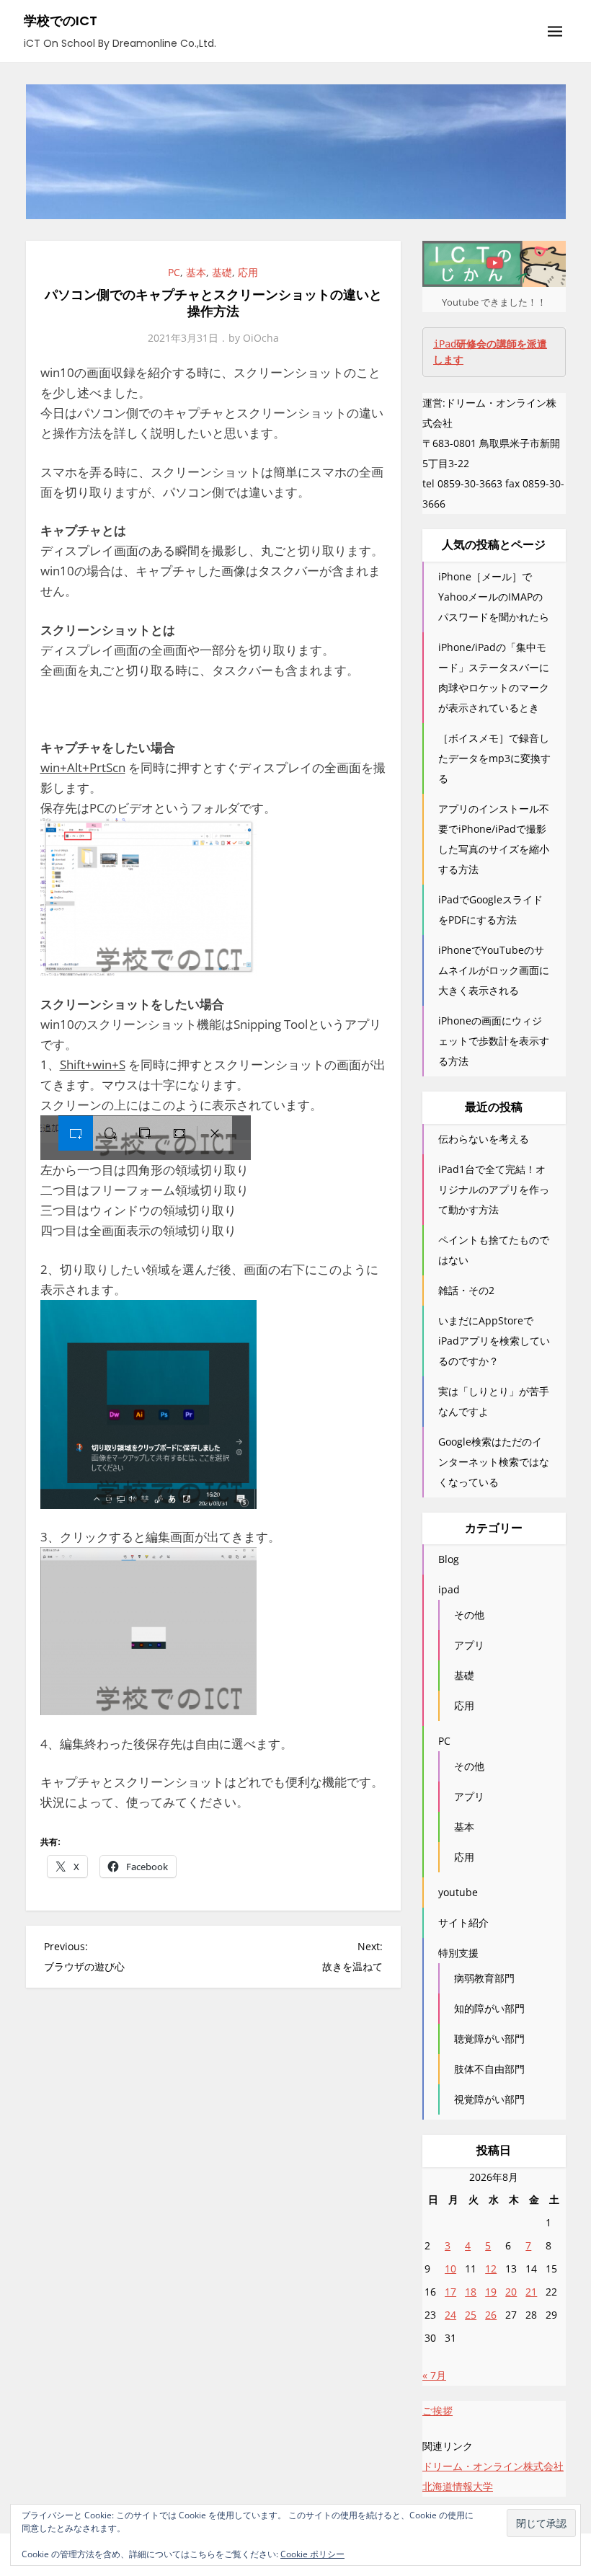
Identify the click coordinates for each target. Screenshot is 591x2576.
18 (471, 2292)
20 (511, 2292)
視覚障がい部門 (489, 2099)
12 (491, 2269)
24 (450, 2315)
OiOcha (261, 338)
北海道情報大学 (458, 2486)
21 (531, 2292)
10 (450, 2269)
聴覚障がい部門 (489, 2039)
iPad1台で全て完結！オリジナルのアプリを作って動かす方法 (494, 1189)
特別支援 (458, 1953)
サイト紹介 (463, 1922)
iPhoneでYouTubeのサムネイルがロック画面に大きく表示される (494, 970)
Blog (449, 1559)
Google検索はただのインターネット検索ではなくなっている (494, 1462)
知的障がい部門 (489, 2008)
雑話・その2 (466, 1290)
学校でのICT (61, 21)
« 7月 (434, 2375)
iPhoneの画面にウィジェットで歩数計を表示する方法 (494, 1041)
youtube (458, 1892)
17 (450, 2292)
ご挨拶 (437, 2411)
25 (471, 2315)
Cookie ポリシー (312, 2554)
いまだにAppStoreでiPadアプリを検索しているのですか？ (494, 1341)
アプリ (469, 1645)
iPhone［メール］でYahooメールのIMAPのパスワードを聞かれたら (494, 597)
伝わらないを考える (484, 1139)
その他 (469, 1615)
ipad (449, 1589)
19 (491, 2292)
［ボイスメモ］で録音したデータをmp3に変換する (494, 758)
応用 (248, 272)
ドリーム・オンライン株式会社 (493, 2466)
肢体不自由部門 (489, 2069)
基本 (196, 272)
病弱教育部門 (484, 1978)
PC (174, 272)
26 (491, 2315)
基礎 (222, 272)
